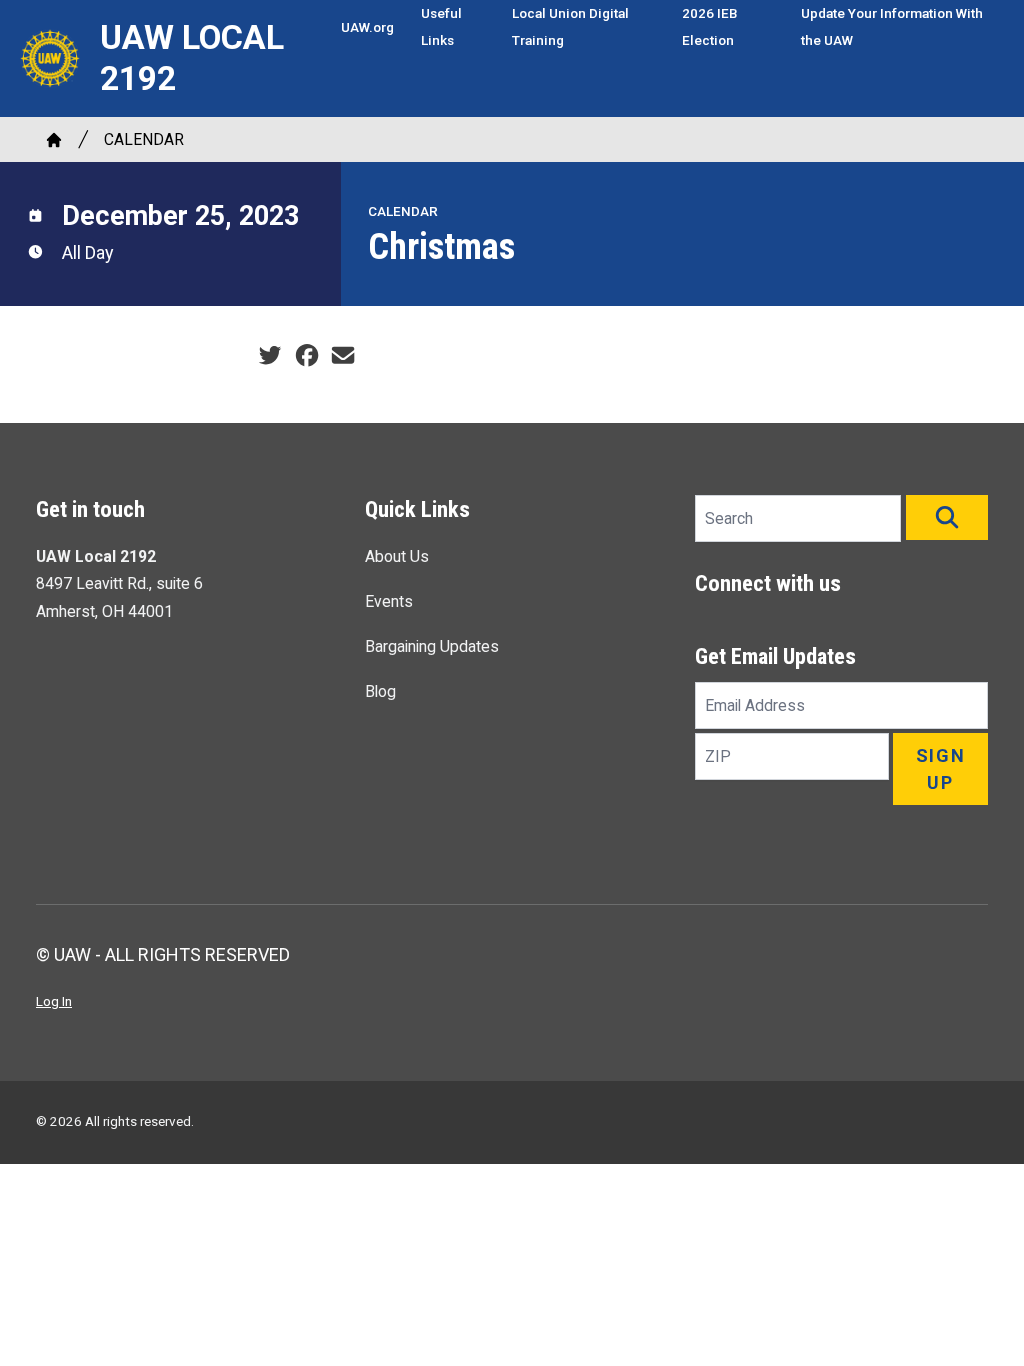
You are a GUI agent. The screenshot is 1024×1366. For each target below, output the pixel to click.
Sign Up (941, 769)
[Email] (343, 355)
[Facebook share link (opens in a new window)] (307, 355)
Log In (54, 1001)
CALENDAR (144, 139)
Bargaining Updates (432, 646)
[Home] (54, 140)
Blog (380, 691)
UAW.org (367, 27)
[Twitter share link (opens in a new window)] (270, 355)
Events (389, 601)
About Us (397, 556)
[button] (947, 517)
